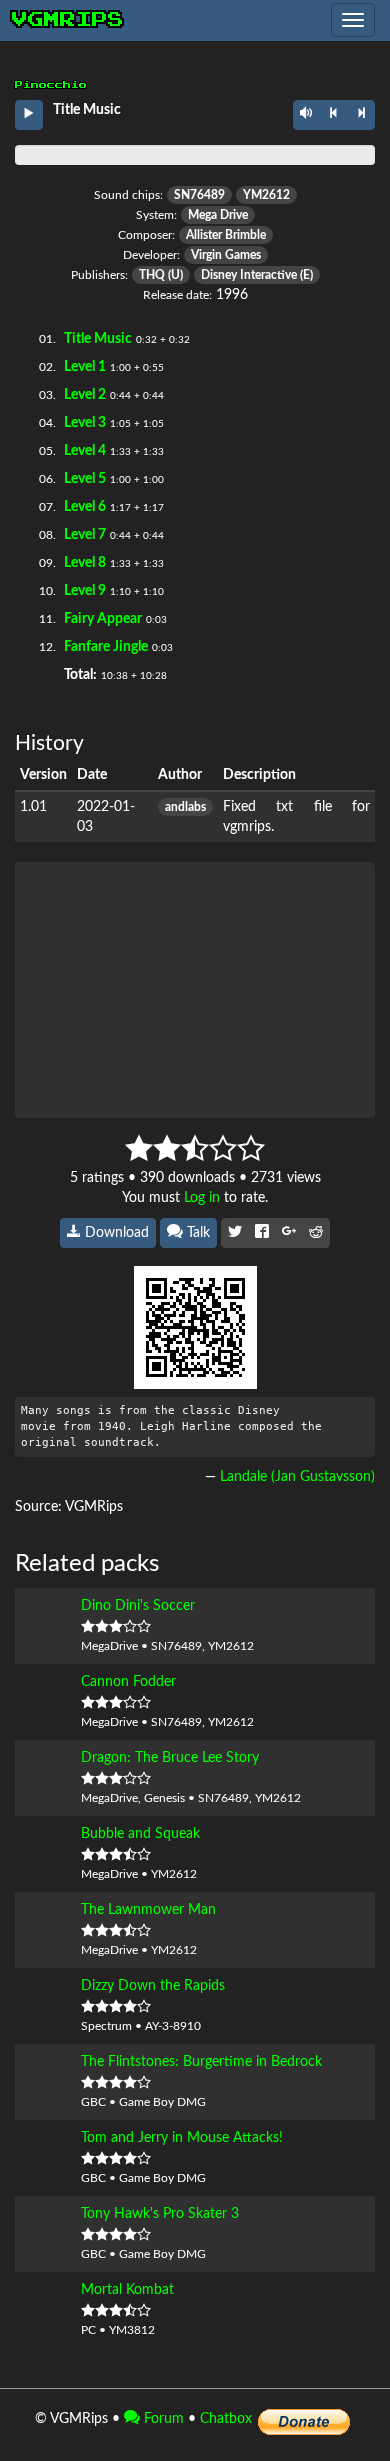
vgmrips (68, 20)
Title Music (98, 339)
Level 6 (85, 507)
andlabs (185, 807)
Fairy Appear (103, 619)
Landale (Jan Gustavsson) (297, 1477)
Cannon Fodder (128, 1682)
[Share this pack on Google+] (289, 1233)
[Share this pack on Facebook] (262, 1233)
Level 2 (85, 395)
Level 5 (85, 479)
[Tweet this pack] (235, 1233)
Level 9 (85, 591)
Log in (202, 1198)
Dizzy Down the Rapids (153, 1986)
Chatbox (226, 2419)
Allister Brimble (226, 235)
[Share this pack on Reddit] (316, 1233)
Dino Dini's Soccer (138, 1606)
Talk (196, 1233)
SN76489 (199, 195)
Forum (162, 2419)
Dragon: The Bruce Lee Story (170, 1758)
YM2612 (266, 195)
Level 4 (85, 451)
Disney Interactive (249, 275)
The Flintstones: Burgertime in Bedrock (201, 2062)
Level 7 (85, 535)
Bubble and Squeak (140, 1834)
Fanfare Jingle (106, 647)
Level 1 (85, 367)
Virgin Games (226, 255)
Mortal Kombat (127, 2290)
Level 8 (85, 563)
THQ (152, 275)
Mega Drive (218, 215)
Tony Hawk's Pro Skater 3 (160, 2214)
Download (115, 1233)
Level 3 (85, 423)
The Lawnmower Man (148, 1910)
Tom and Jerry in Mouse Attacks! (182, 2138)
